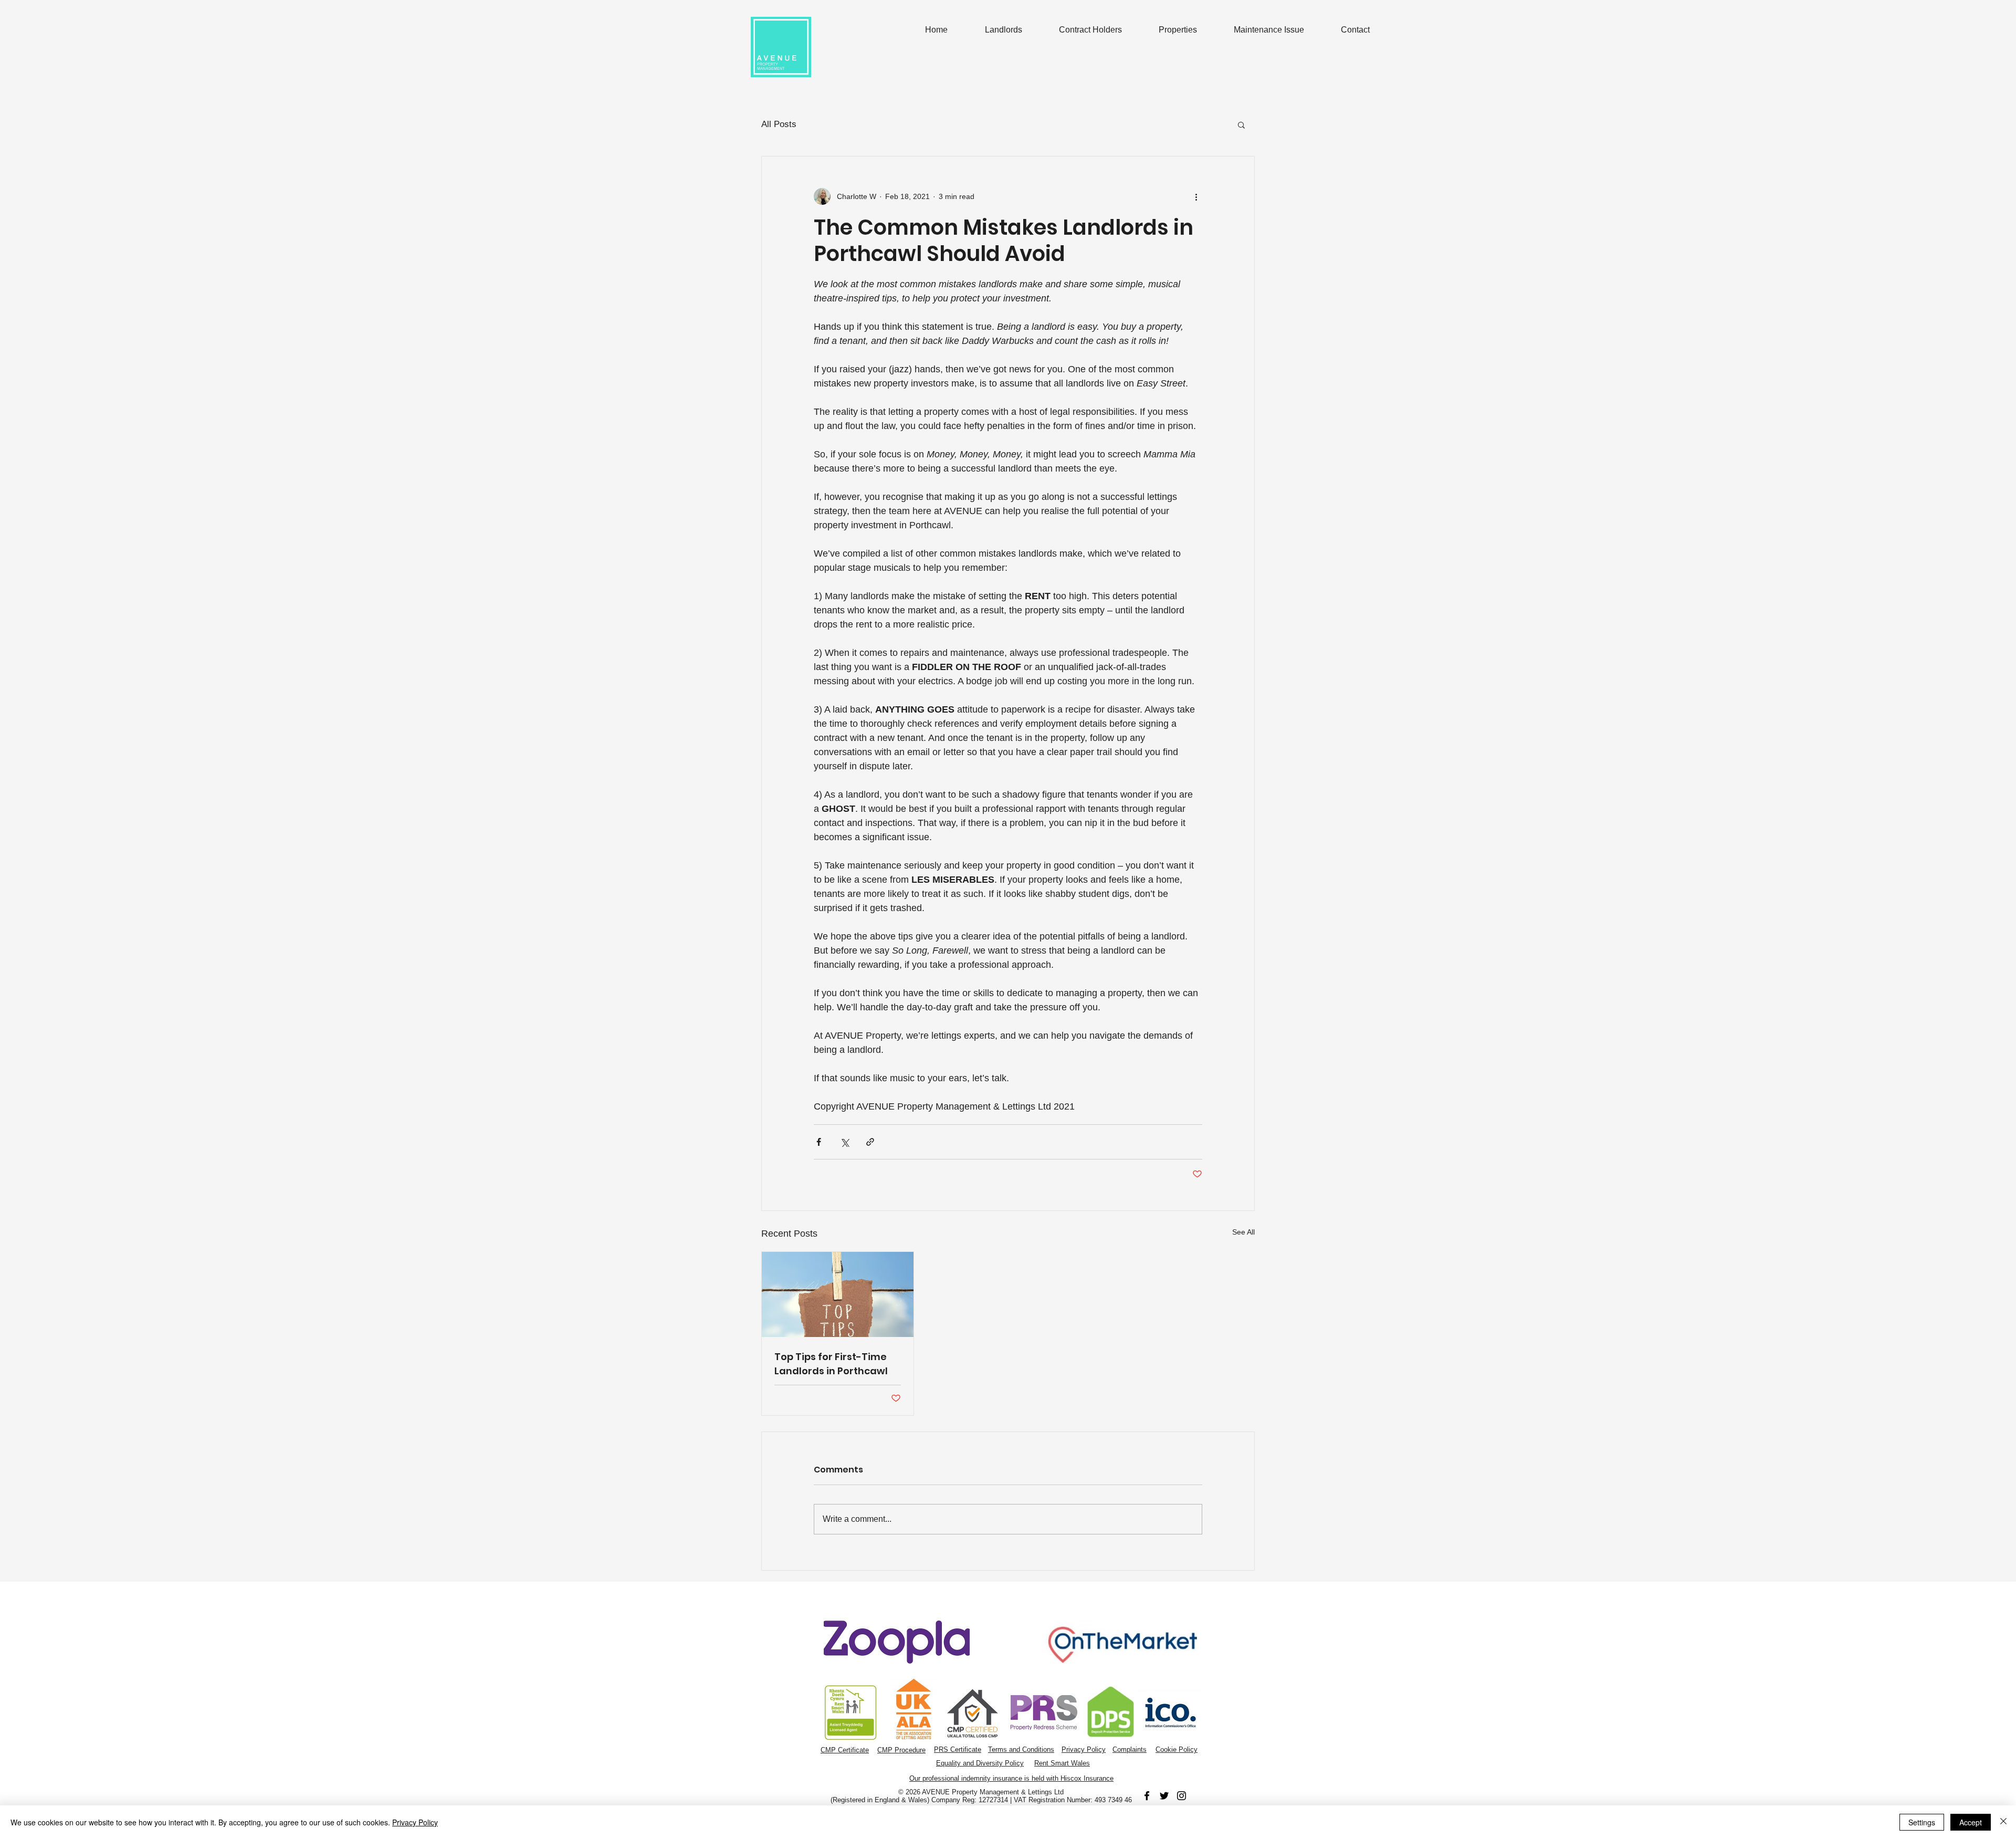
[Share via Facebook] (819, 1142)
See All (1243, 1232)
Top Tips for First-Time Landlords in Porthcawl (831, 1364)
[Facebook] (1147, 1796)
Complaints (1130, 1749)
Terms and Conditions (1021, 1749)
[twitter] (1164, 1796)
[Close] (2003, 1822)
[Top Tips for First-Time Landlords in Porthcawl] (838, 1294)
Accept (1971, 1822)
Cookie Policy (1177, 1749)
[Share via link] (870, 1142)
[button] (1241, 124)
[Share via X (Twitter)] (844, 1142)
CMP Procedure (901, 1750)
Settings (1922, 1822)
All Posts (779, 124)
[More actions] (1196, 196)
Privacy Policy (1084, 1749)
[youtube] (1182, 1796)
